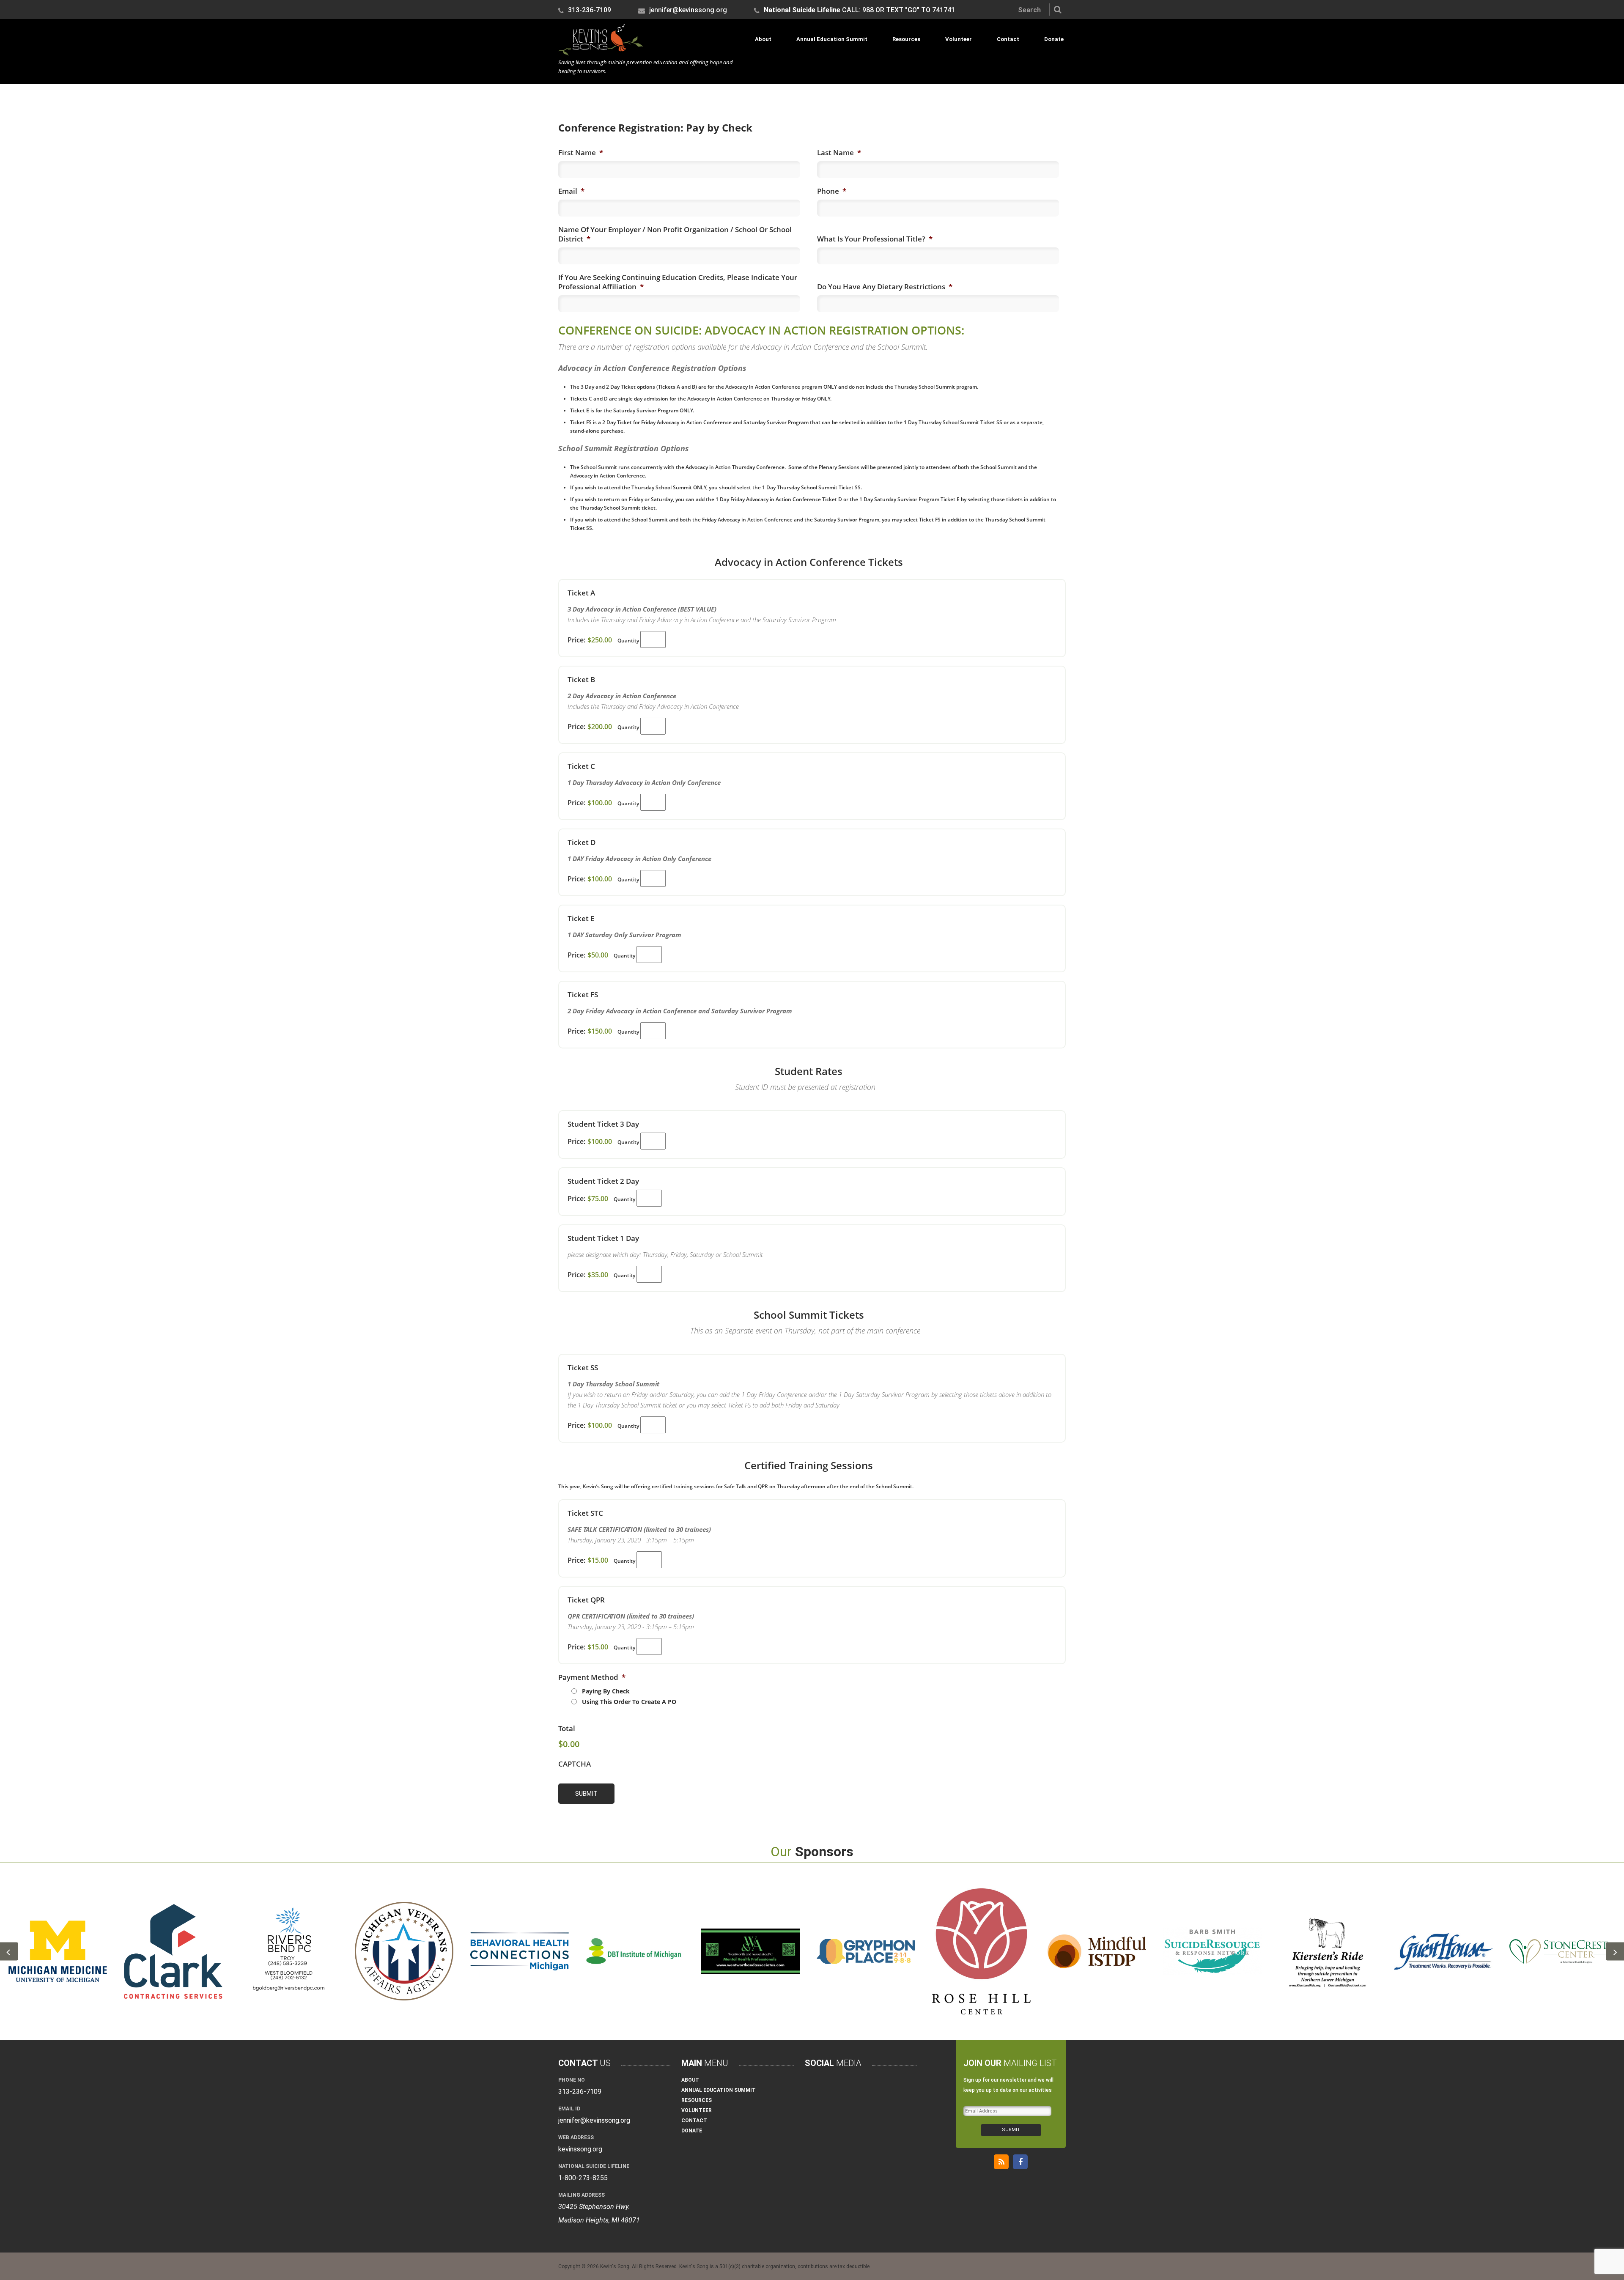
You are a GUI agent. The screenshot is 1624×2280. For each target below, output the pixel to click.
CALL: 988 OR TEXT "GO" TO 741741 (859, 11)
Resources (906, 39)
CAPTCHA (575, 1764)
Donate (1054, 39)
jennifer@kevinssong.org (687, 11)
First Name (581, 153)
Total (567, 1729)
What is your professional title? (875, 239)
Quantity (628, 641)
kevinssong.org (580, 2149)
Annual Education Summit (832, 39)
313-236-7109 (589, 11)
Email (571, 191)
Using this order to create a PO (629, 1702)
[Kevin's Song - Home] (601, 53)
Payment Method (592, 1677)
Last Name (839, 153)
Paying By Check (606, 1691)
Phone (832, 191)
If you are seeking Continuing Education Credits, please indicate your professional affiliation (678, 282)
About (763, 39)
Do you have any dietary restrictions (885, 287)
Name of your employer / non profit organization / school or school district (675, 234)
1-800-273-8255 (583, 2178)
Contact (1008, 39)
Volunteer (959, 39)
